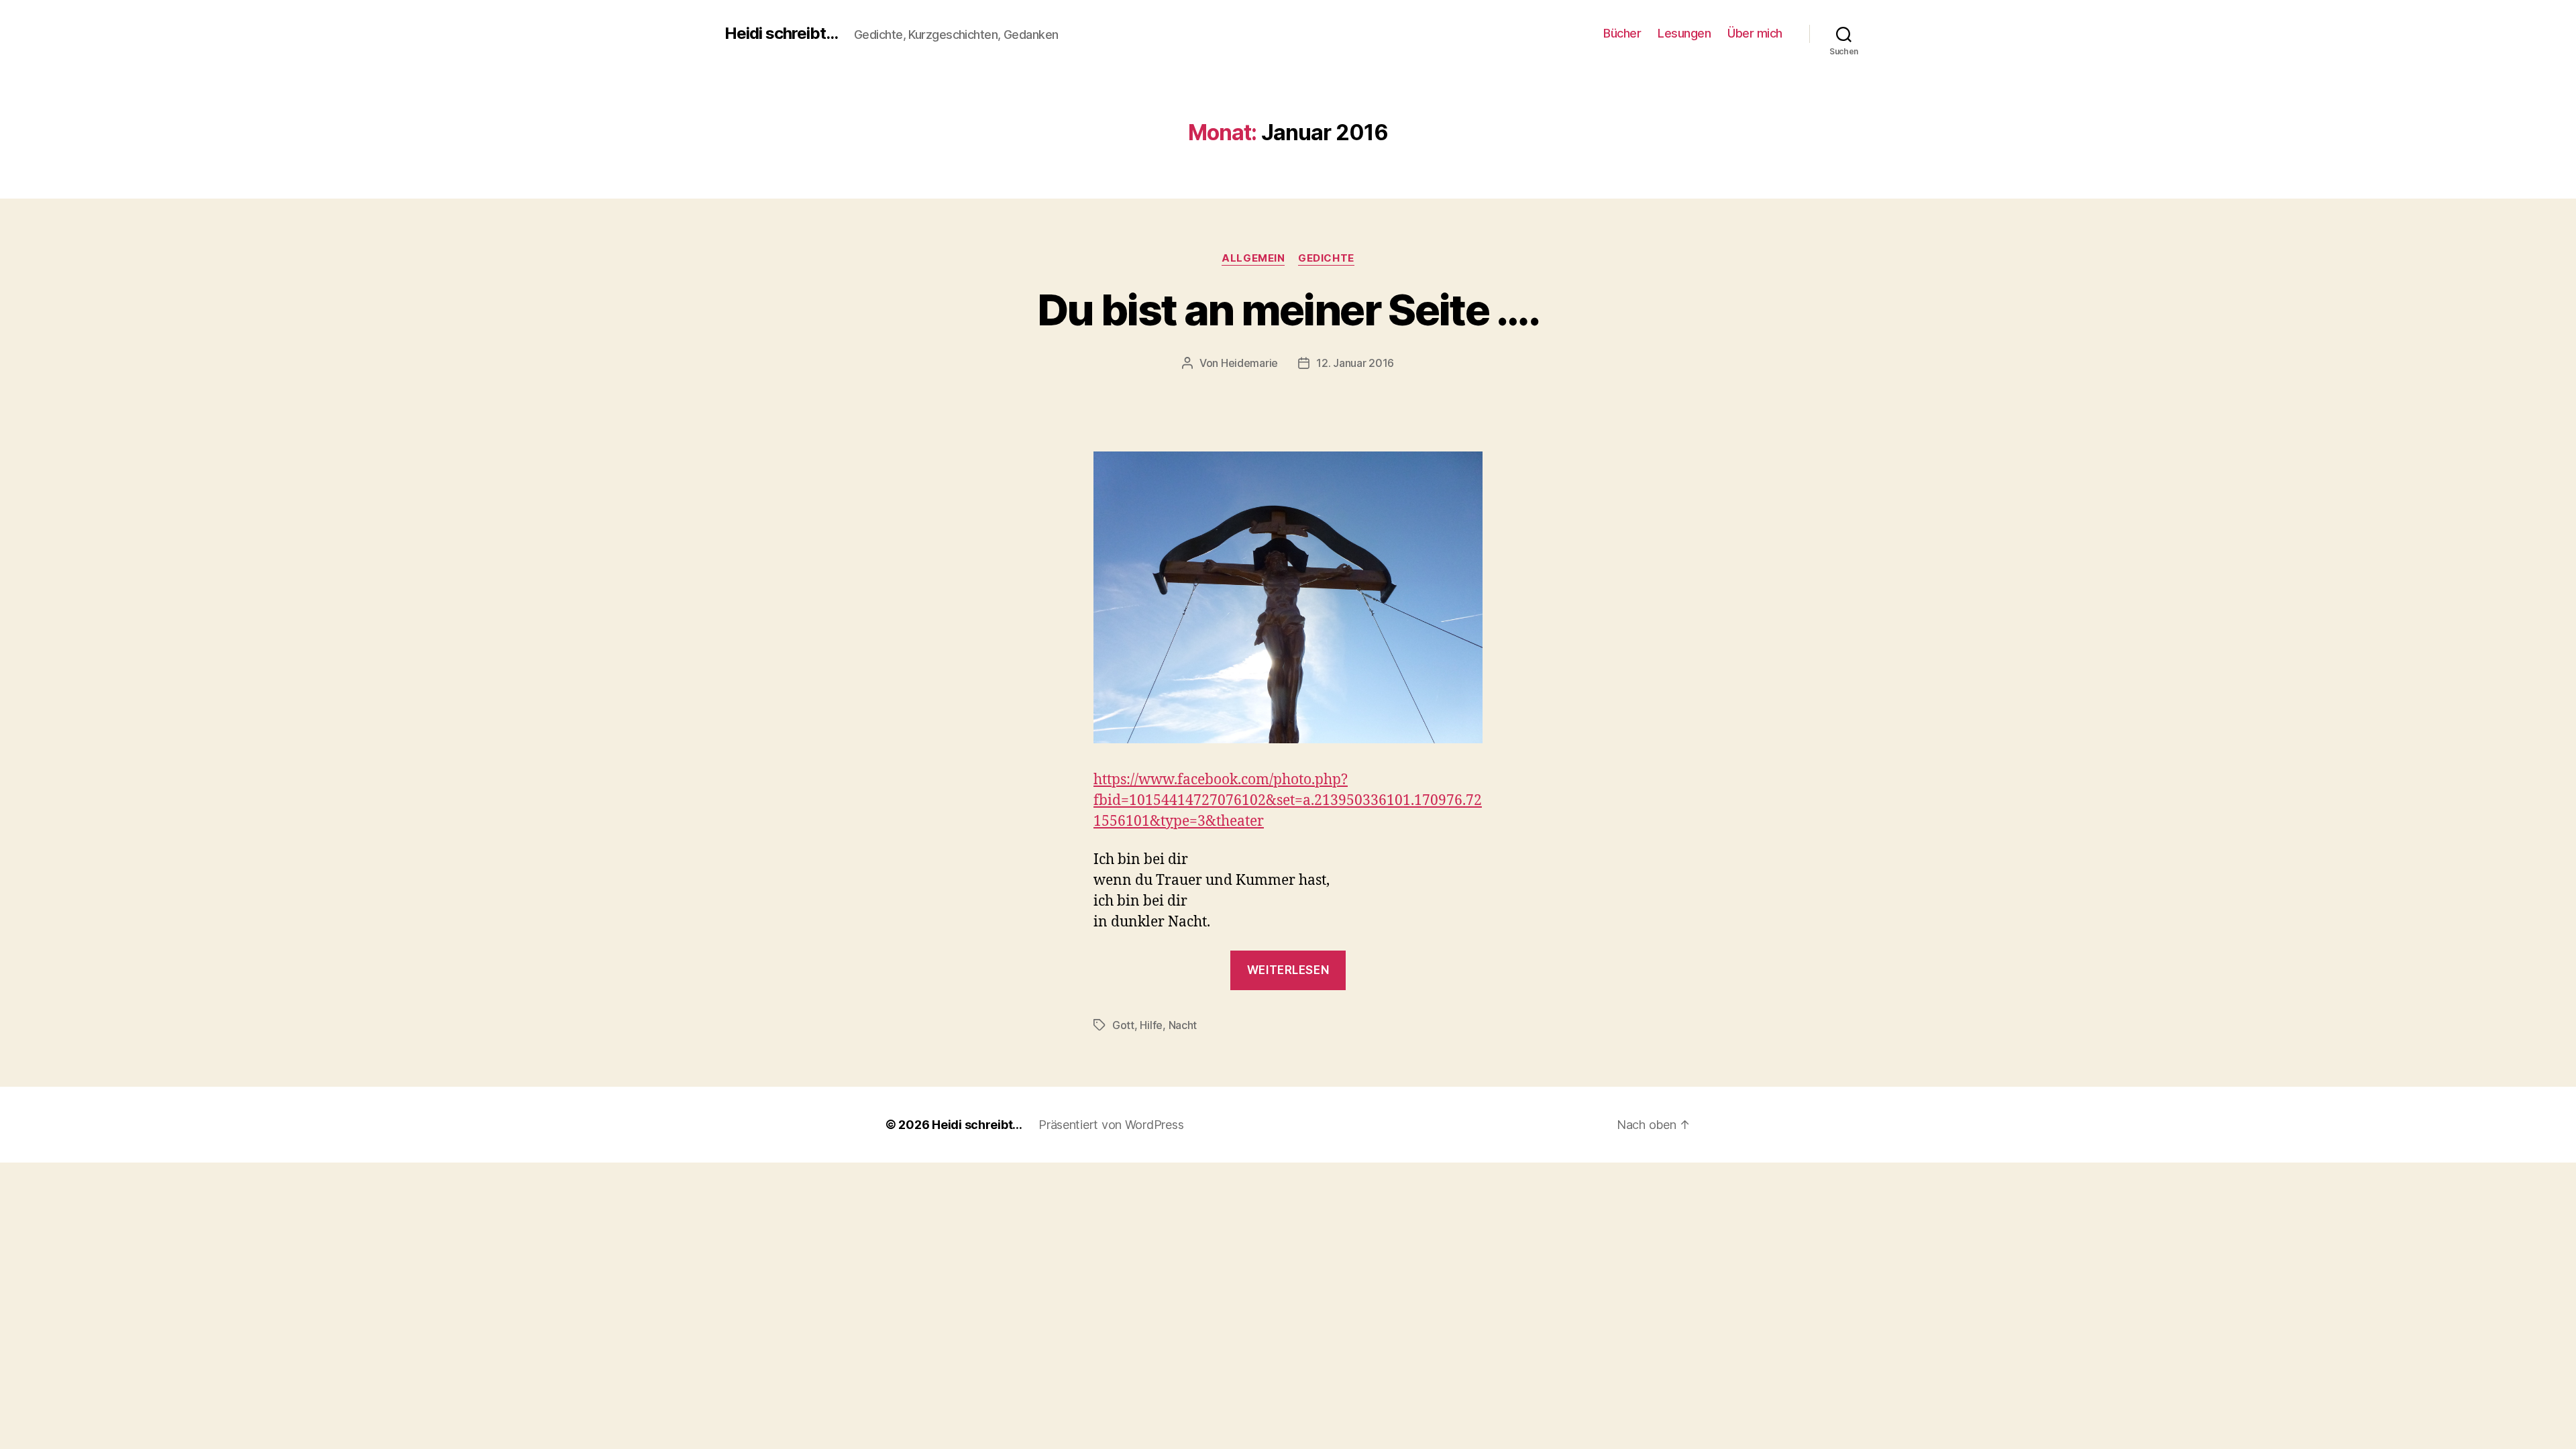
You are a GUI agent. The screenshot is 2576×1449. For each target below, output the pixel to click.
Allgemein (1253, 258)
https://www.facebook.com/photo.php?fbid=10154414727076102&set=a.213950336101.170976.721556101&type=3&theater (1288, 801)
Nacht (1183, 1025)
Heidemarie (1249, 363)
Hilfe (1151, 1025)
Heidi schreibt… (977, 1125)
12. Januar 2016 (1355, 363)
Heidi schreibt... (781, 34)
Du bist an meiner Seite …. (1288, 310)
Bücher (1622, 33)
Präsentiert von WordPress (1111, 1125)
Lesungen (1684, 33)
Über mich (1755, 33)
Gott (1123, 1025)
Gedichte (1326, 258)
